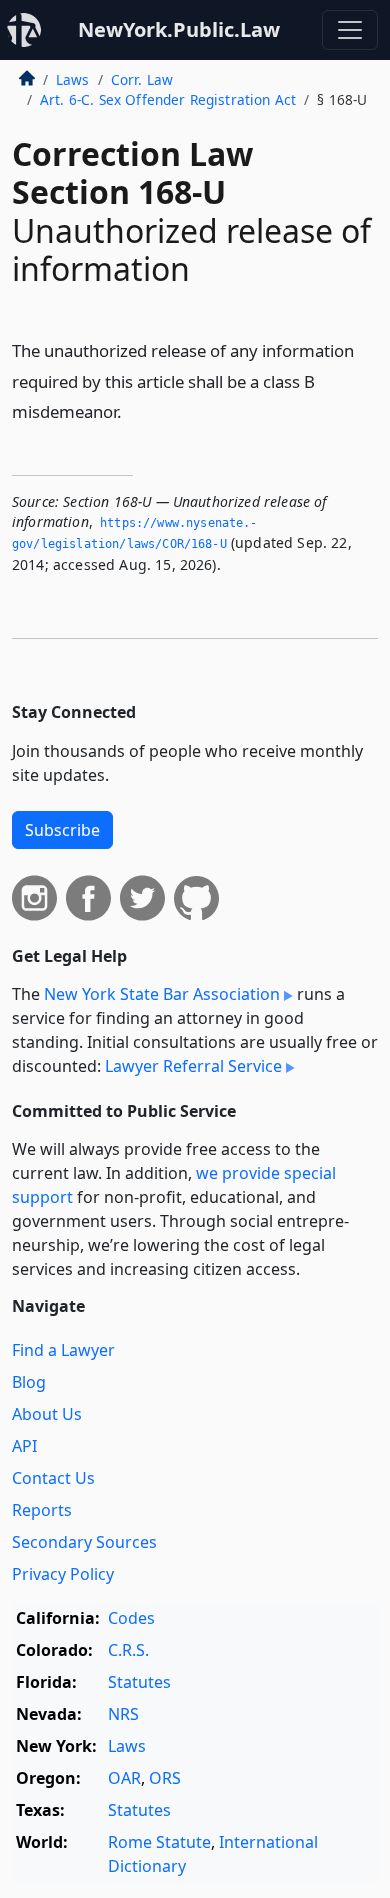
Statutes (139, 1682)
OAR (124, 1778)
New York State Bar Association (162, 994)
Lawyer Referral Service (193, 1066)
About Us (47, 1414)
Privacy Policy (63, 1574)
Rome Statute (159, 1842)
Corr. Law (142, 79)
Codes (131, 1618)
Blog (29, 1382)
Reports (42, 1510)
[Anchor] (133, 410)
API (24, 1446)
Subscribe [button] (62, 830)
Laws (73, 79)
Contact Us (53, 1478)
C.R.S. (128, 1650)
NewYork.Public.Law (179, 29)
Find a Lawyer (63, 1350)
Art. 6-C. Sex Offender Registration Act (168, 99)
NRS (123, 1714)
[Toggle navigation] (350, 30)
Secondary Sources (84, 1542)
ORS (165, 1778)
